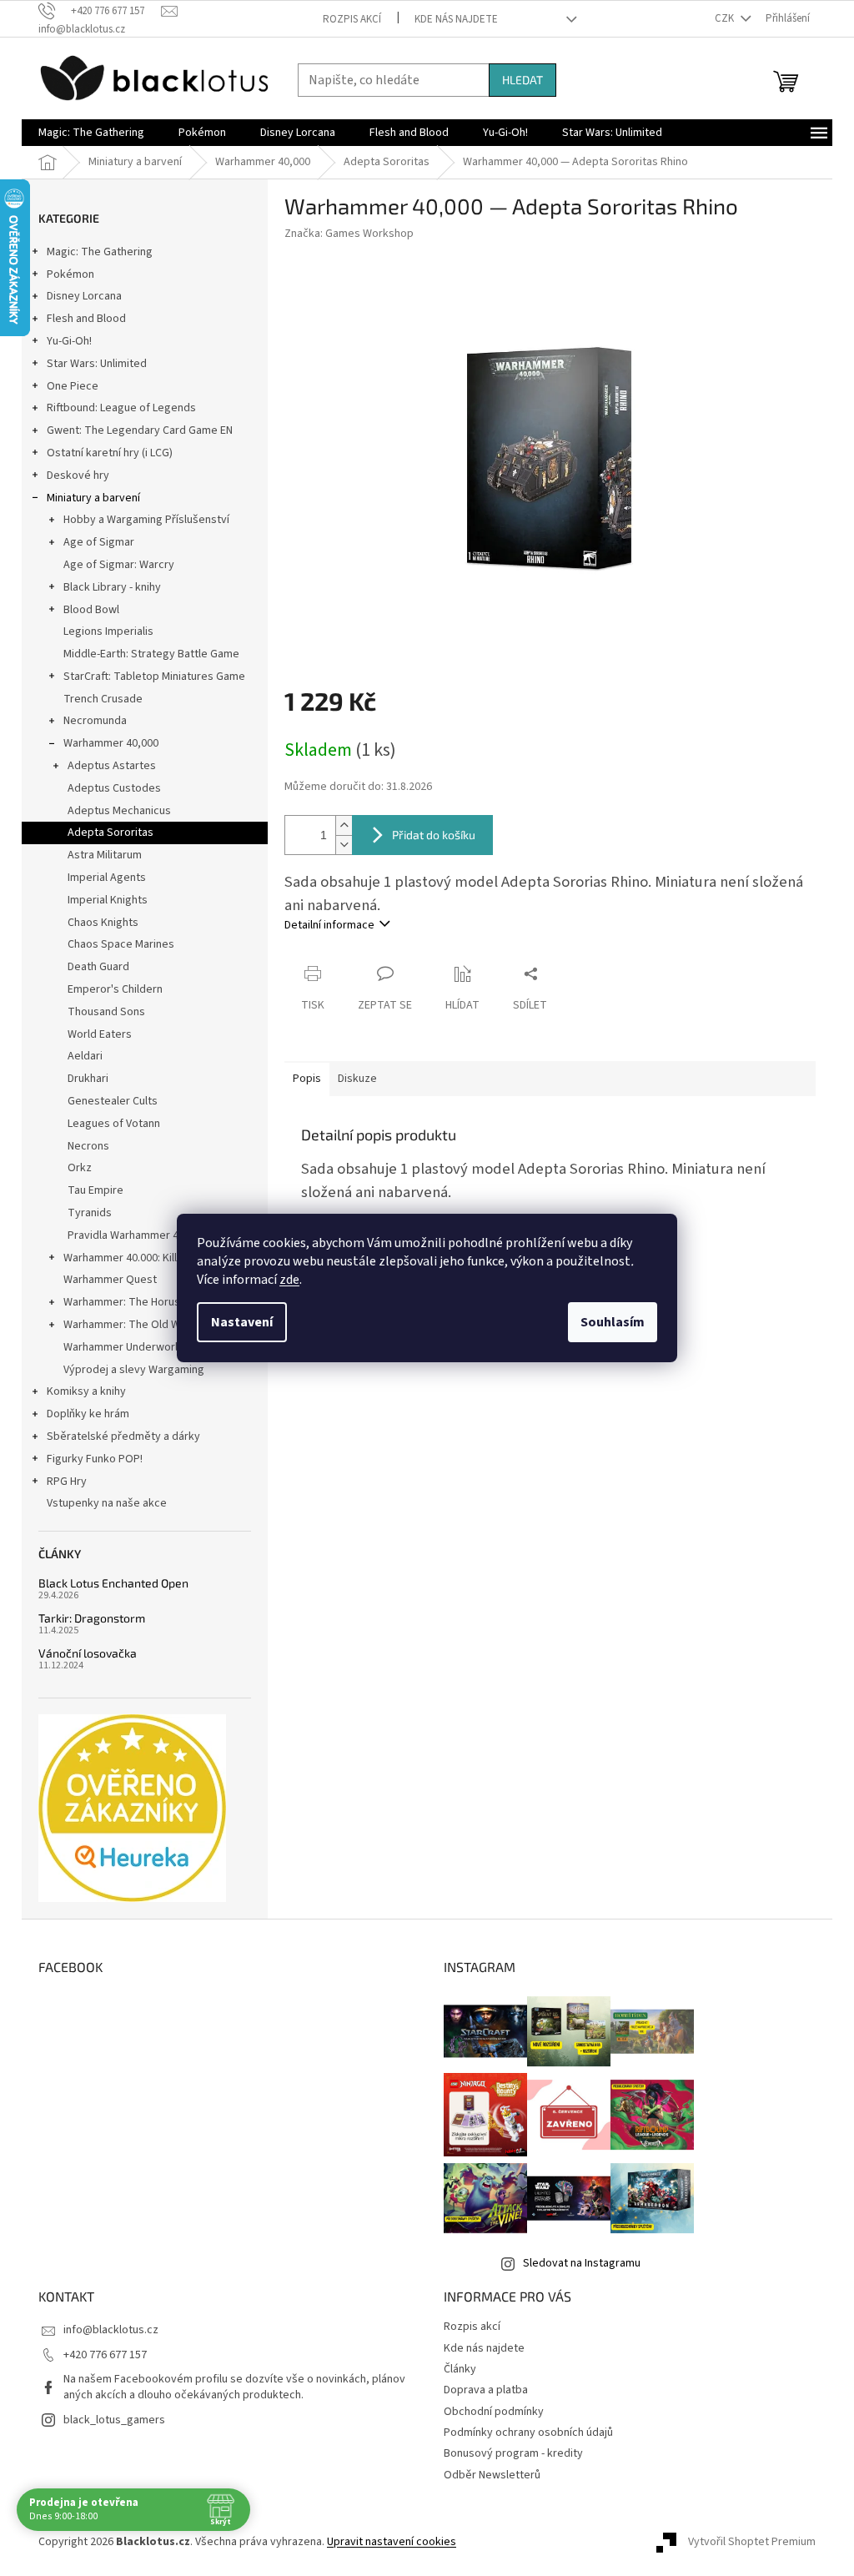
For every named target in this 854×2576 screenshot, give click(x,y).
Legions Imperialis (108, 631)
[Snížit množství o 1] (344, 845)
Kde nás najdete (456, 19)
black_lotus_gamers (114, 2420)
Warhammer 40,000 (111, 743)
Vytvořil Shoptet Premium (752, 2542)
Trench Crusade (103, 699)
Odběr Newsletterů (492, 2475)
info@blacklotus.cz (111, 2330)
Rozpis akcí (352, 19)
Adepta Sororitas (111, 833)
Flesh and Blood (86, 319)
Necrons (88, 1146)
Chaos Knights (103, 923)
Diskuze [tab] (357, 1079)
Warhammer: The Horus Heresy (141, 1302)
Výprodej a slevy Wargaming (134, 1370)
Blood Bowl (91, 610)
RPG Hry (67, 1482)
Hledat (522, 80)
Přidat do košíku (434, 835)
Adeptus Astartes (112, 766)
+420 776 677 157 (105, 2355)
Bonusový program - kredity (513, 2453)
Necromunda (95, 721)
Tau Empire (95, 1190)
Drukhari (88, 1079)
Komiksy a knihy (86, 1391)
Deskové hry (78, 475)
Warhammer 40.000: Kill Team (136, 1258)
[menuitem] (91, 133)
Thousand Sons (106, 1012)
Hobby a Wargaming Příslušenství (146, 520)
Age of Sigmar (99, 542)
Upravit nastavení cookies (392, 2542)
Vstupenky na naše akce (107, 1503)
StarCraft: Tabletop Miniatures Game (154, 677)
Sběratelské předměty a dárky (123, 1436)
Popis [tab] (307, 1079)
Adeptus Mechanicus (119, 811)
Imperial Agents (107, 878)
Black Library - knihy (112, 587)
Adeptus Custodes (114, 788)
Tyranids (90, 1213)
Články (460, 2369)
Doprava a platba (486, 2390)
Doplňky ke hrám (88, 1414)
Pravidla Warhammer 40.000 (136, 1235)
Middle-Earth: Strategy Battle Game (151, 654)
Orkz (80, 1168)
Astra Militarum (105, 855)
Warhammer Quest (110, 1280)
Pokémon (70, 274)
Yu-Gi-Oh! (69, 341)
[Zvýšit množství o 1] (344, 825)
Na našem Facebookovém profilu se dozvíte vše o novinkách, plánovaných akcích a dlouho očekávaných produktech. (234, 2387)
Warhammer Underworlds (127, 1347)
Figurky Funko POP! (95, 1459)
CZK (726, 18)
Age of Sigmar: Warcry (119, 565)
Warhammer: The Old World (132, 1325)
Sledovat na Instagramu (582, 2263)
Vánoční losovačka (88, 1653)
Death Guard (98, 967)
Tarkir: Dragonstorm (92, 1618)
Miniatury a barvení (93, 498)
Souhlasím (613, 1322)
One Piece (73, 386)
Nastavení (242, 1322)
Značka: (349, 234)
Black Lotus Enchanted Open (113, 1583)
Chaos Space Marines (121, 944)
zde (289, 1280)
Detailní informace (329, 925)
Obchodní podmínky (494, 2412)
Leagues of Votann (114, 1124)
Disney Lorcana (84, 296)
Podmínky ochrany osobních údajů (528, 2433)
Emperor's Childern (115, 989)
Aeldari (85, 1056)
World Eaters (100, 1034)
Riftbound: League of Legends (121, 408)
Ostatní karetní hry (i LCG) (110, 453)
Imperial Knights (108, 900)
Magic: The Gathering (100, 252)
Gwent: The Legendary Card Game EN (140, 430)
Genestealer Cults (113, 1101)
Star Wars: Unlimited (97, 364)
